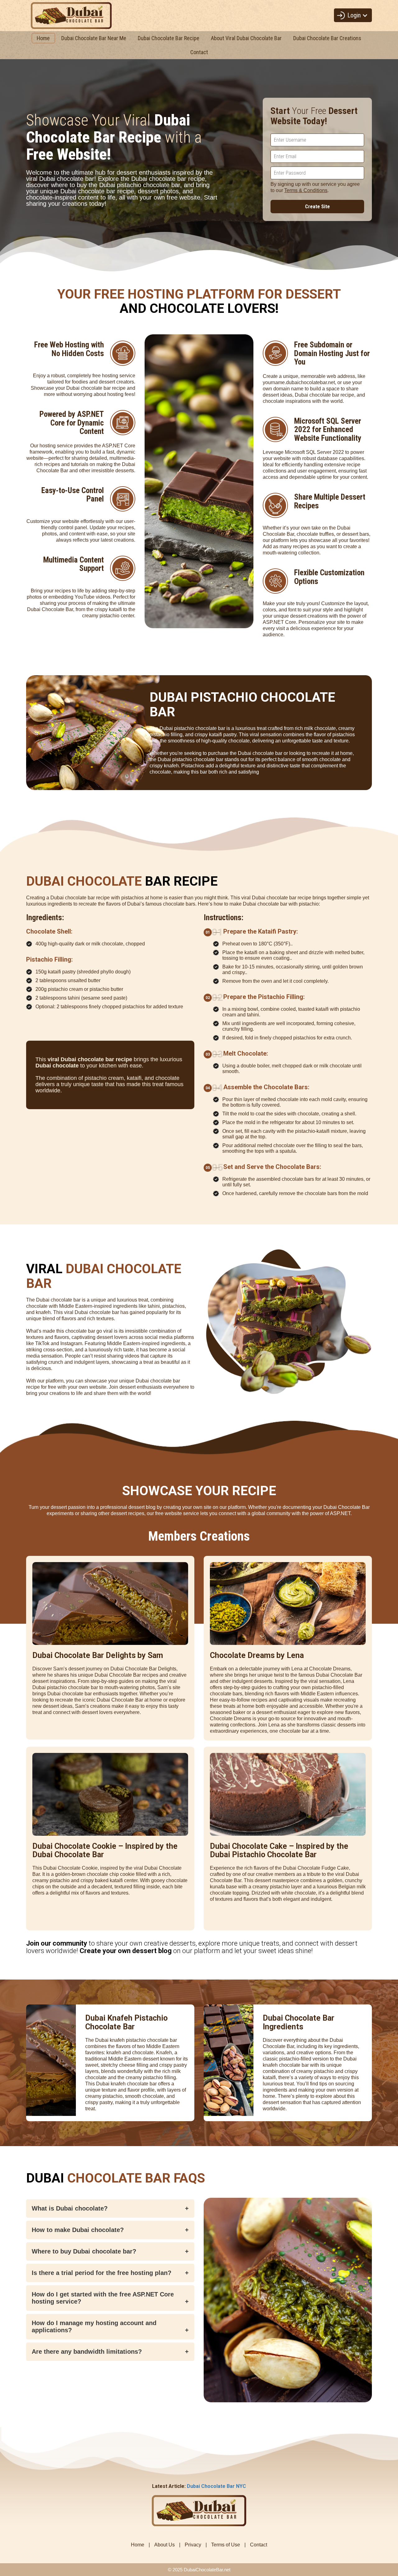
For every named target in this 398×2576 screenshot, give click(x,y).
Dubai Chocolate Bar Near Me (94, 38)
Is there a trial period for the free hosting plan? (102, 2273)
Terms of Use (226, 2545)
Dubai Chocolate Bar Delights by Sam (98, 1655)
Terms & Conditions (306, 190)
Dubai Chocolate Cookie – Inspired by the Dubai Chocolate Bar (105, 1851)
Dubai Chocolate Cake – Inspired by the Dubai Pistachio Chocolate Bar (279, 1851)
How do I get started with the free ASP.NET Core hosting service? (103, 2298)
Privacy (193, 2545)
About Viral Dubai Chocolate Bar (246, 38)
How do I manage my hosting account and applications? (94, 2326)
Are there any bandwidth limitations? (87, 2352)
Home (43, 38)
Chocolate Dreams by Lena (257, 1655)
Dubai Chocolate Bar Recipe (169, 38)
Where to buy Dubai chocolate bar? (84, 2251)
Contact (199, 52)
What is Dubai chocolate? (70, 2208)
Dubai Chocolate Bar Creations (327, 38)
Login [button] (355, 15)
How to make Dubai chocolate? (78, 2230)
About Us (164, 2545)
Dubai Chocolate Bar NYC (216, 2486)
